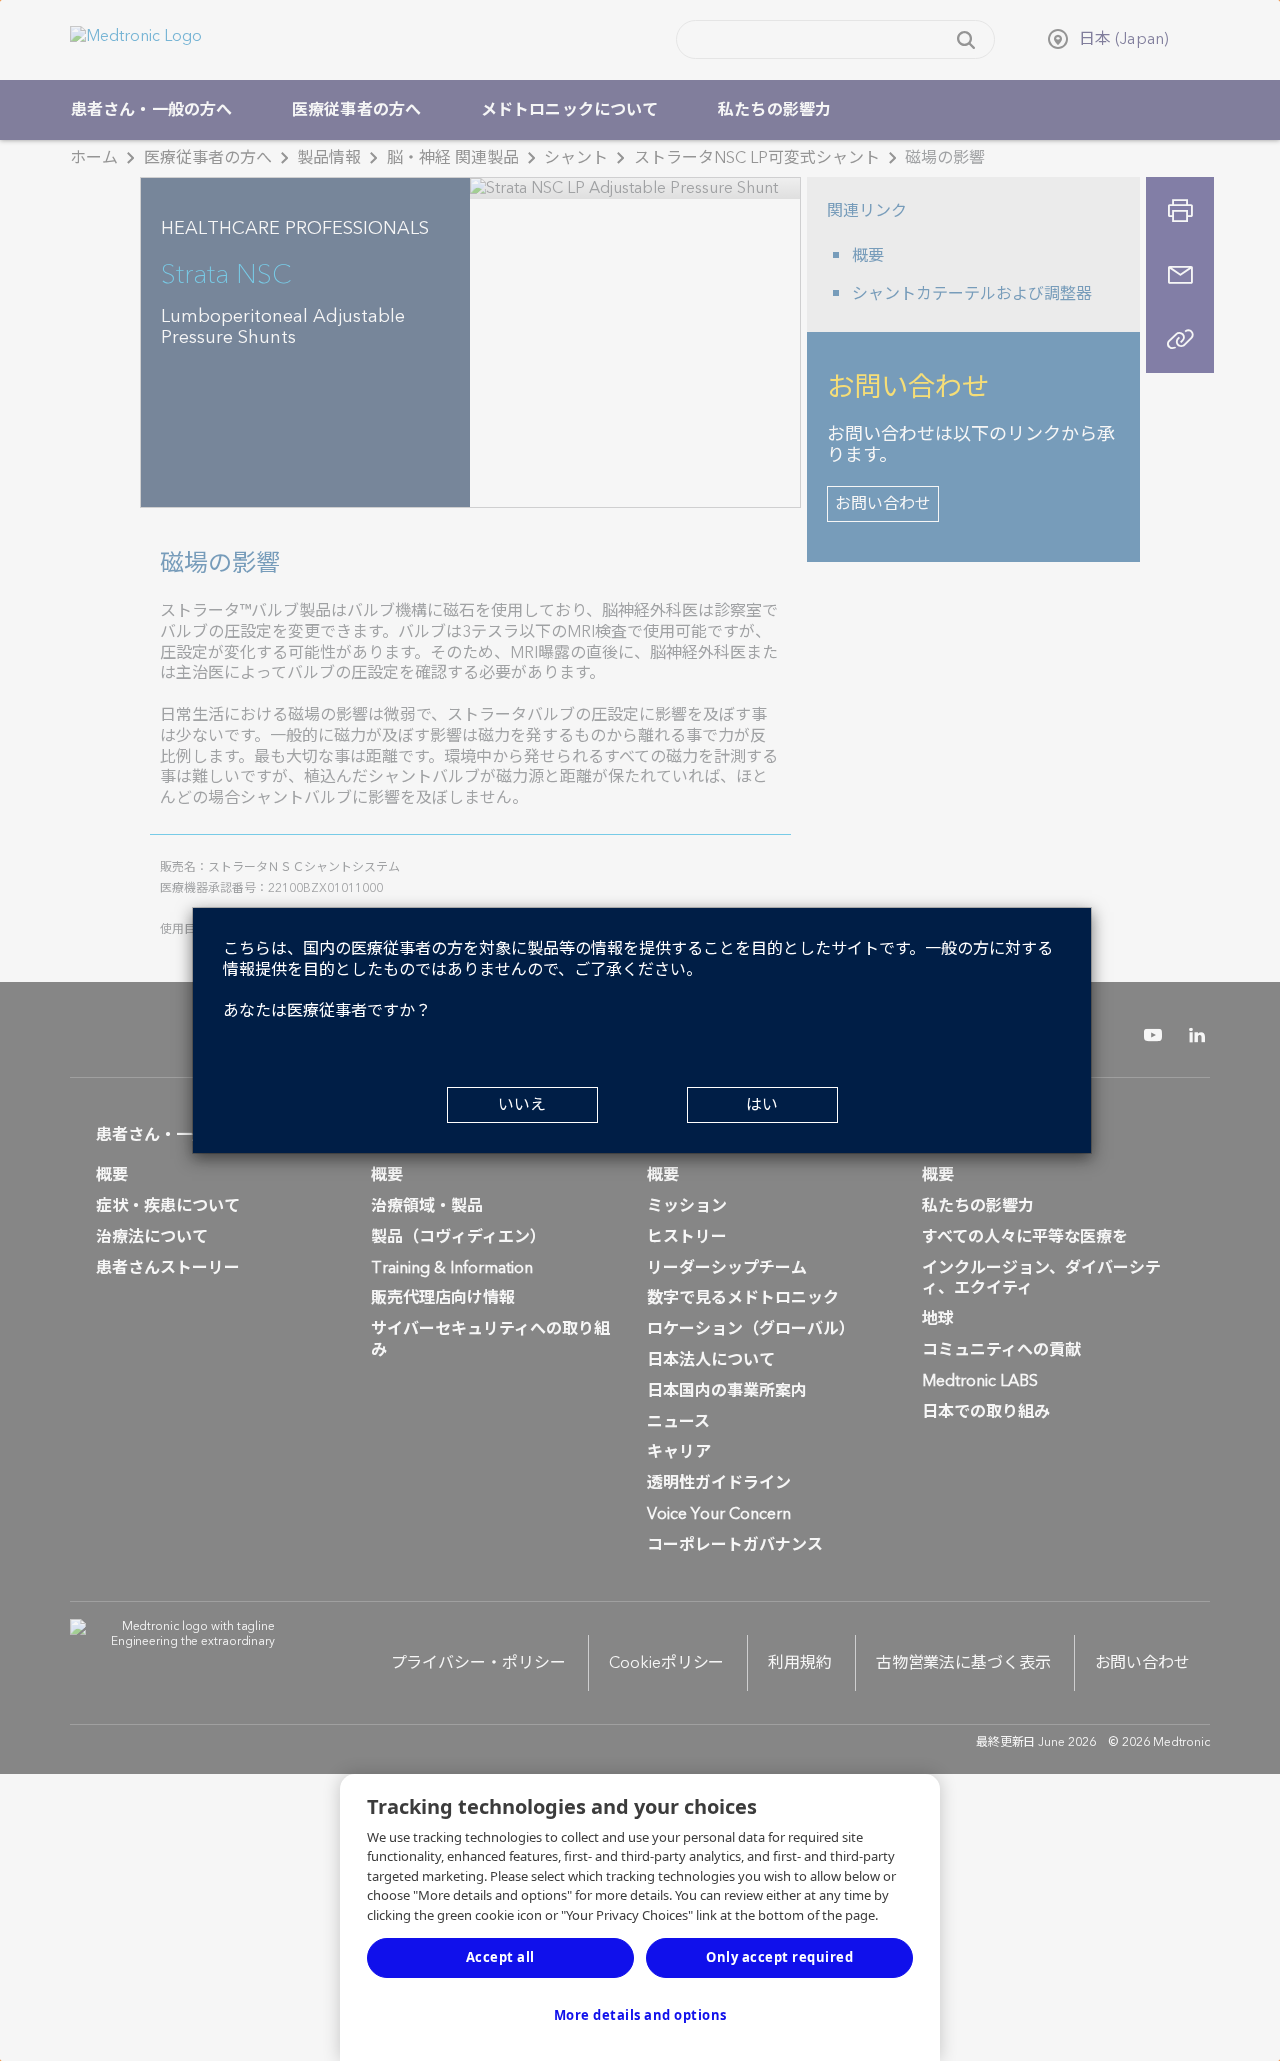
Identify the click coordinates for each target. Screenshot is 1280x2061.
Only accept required (779, 1957)
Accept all (500, 1957)
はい (762, 1105)
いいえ (522, 1105)
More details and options (640, 2015)
